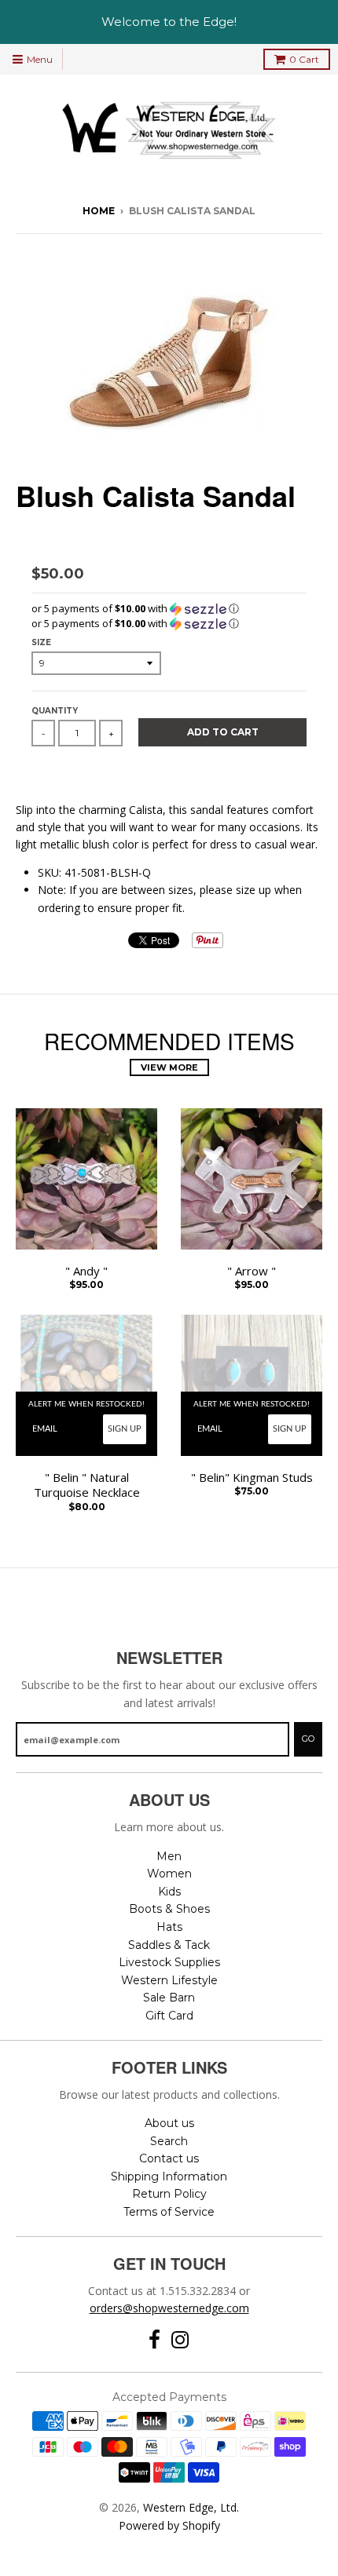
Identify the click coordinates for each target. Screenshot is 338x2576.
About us (169, 2123)
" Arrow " (252, 1271)
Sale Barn (169, 1998)
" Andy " (86, 1271)
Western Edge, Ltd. (191, 2507)
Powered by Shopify (169, 2525)
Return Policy (169, 2194)
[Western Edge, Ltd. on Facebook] (154, 2340)
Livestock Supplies (169, 1962)
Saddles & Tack (169, 1945)
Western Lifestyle (169, 1980)
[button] (169, 609)
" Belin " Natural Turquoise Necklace (87, 1485)
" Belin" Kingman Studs (252, 1478)
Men (169, 1856)
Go (308, 1739)
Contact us (169, 2158)
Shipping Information (169, 2176)
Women (169, 1874)
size (41, 642)
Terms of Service (169, 2212)
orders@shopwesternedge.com (169, 2308)
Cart (304, 59)
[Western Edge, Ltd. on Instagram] (180, 2340)
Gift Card (169, 2016)
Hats (169, 1927)
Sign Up (125, 1429)
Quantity (55, 711)
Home (99, 211)
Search (169, 2141)
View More (169, 1067)
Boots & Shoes (169, 1909)
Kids (169, 1892)
